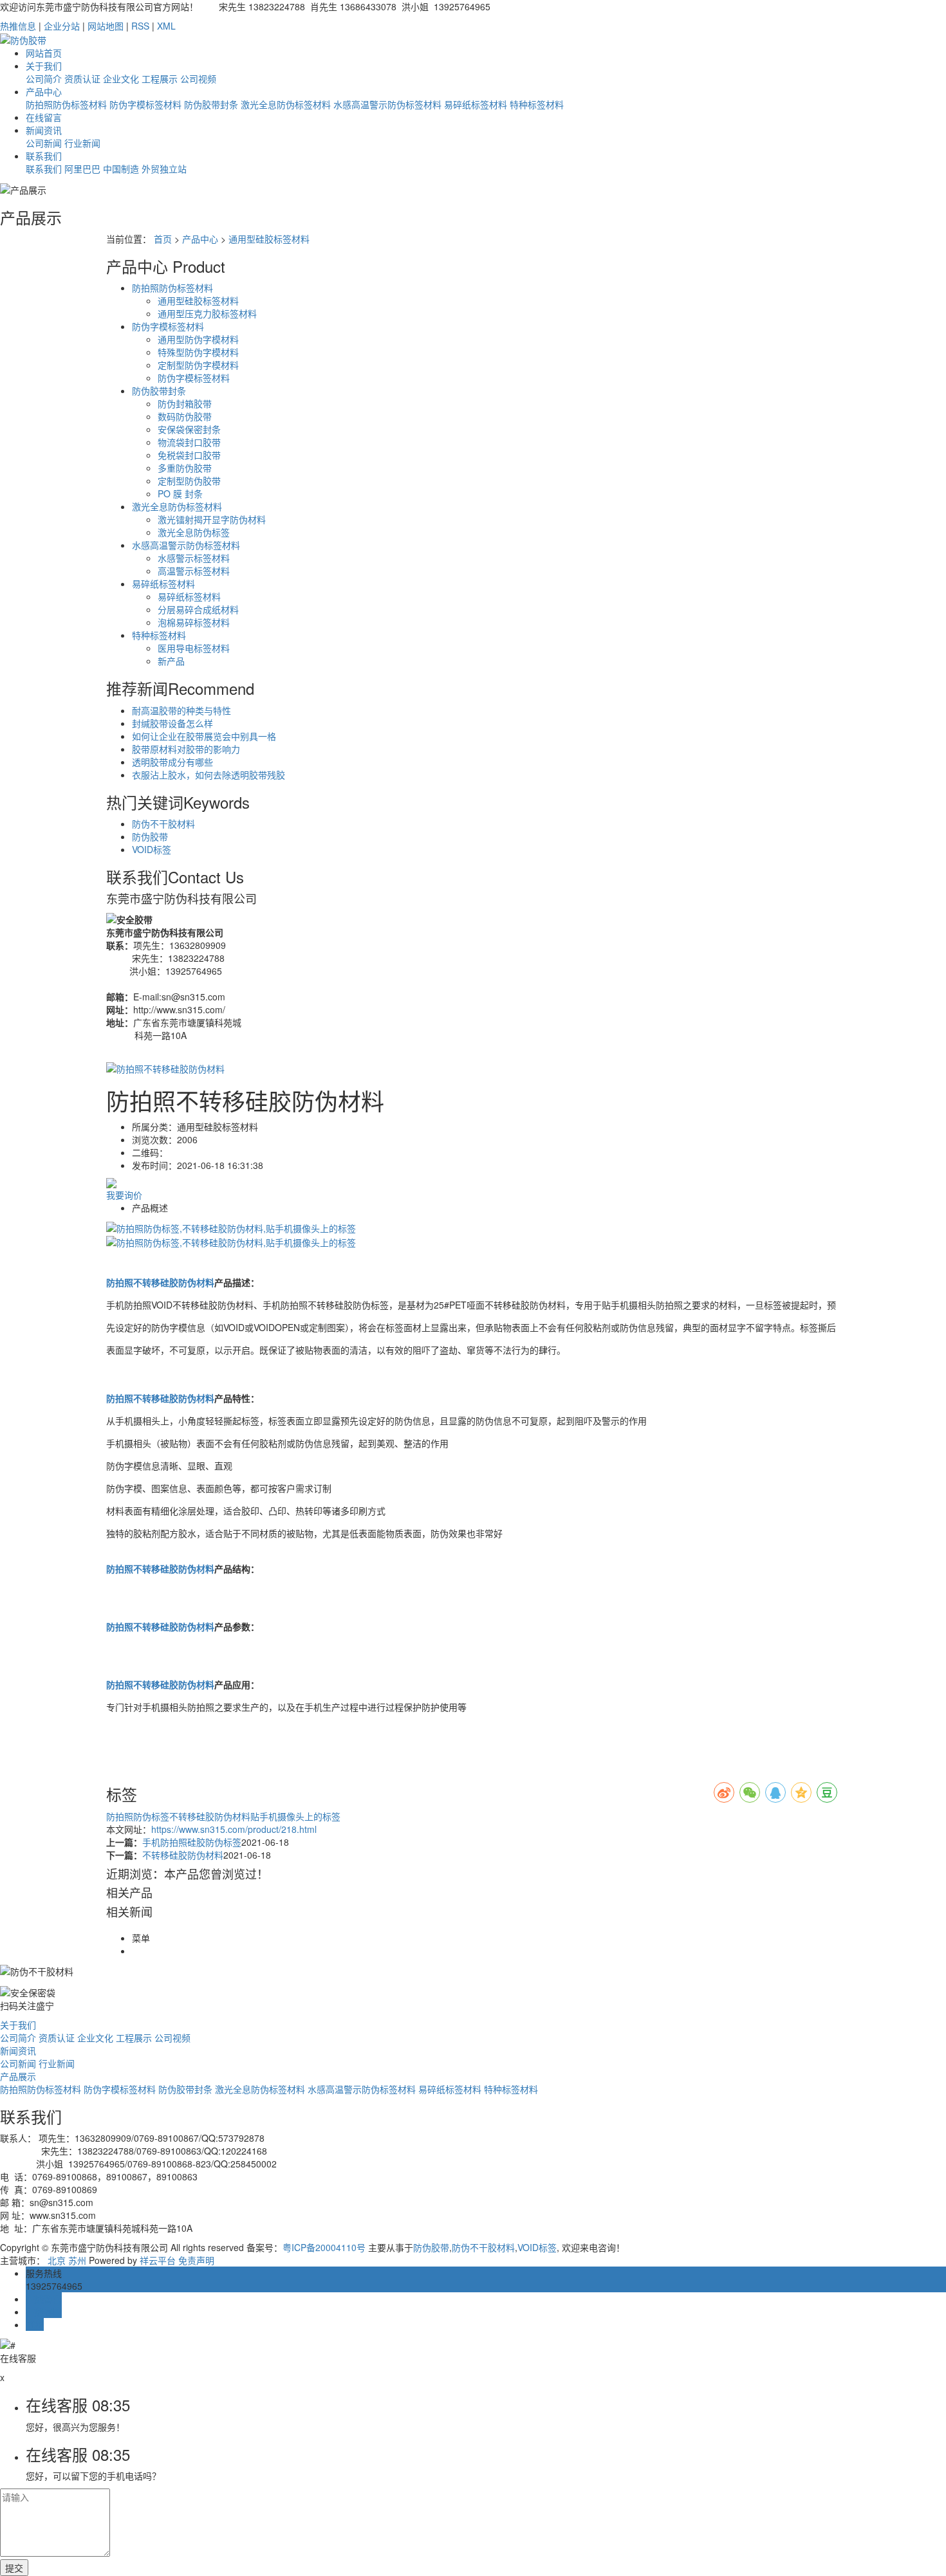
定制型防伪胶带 (189, 481)
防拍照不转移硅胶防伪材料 (160, 1282)
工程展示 (160, 78)
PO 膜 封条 (180, 493)
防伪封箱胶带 (185, 403)
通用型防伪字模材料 (198, 339)
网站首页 (44, 53)
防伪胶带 (150, 836)
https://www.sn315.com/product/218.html (234, 1829)
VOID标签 (152, 849)
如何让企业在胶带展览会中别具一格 (204, 736)
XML (166, 26)
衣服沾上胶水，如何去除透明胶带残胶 (209, 775)
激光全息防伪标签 (194, 532)
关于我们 (44, 66)
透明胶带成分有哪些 (172, 762)
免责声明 (196, 2260)
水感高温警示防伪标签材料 (387, 104)
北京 (57, 2260)
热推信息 (18, 26)
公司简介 (44, 78)
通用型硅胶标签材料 (269, 239)
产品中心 (44, 91)
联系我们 (44, 156)
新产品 (171, 661)
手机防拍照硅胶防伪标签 (192, 1842)
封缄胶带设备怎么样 (172, 723)
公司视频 (198, 78)
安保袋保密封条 (189, 429)
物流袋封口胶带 (189, 442)
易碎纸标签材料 (476, 104)
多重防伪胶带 (185, 468)
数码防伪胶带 (185, 416)
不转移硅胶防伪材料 (210, 1816)
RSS (140, 26)
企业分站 (62, 26)
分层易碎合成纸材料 (198, 609)
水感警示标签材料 (194, 558)
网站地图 (106, 26)
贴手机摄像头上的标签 (295, 1816)
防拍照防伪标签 (138, 1816)
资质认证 (82, 78)
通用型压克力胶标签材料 (207, 313)
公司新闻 (44, 143)
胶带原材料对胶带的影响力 (186, 749)
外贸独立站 (164, 169)
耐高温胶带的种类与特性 (181, 710)
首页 (163, 239)
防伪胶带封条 (211, 104)
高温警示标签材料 (194, 571)
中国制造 (121, 169)
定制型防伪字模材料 (198, 365)
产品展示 (18, 2076)
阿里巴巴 (82, 169)
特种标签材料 (537, 104)
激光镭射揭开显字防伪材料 (212, 519)
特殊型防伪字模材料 (198, 352)
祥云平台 (158, 2260)
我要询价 (124, 1195)
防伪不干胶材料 (163, 823)
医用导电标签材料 (194, 648)
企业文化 (121, 78)
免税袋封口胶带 (189, 455)
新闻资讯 (44, 130)
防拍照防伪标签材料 (66, 104)
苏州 (77, 2260)
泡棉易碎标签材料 (194, 622)
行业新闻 (82, 143)
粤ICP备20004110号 (324, 2247)
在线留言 (44, 117)
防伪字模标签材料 (145, 104)
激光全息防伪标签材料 (286, 104)
